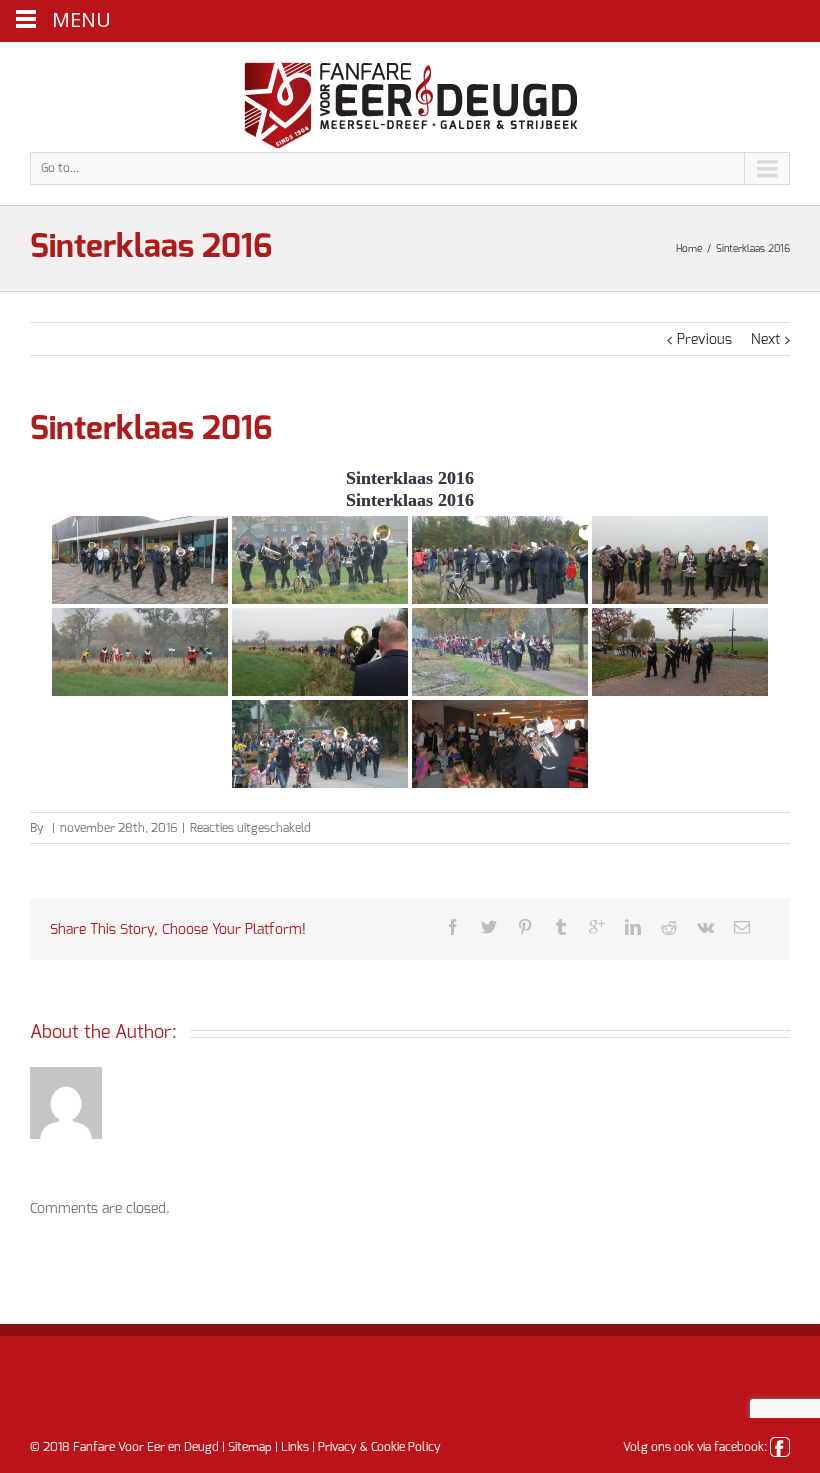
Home (689, 249)
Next (765, 340)
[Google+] (597, 927)
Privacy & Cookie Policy (379, 1447)
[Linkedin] (633, 927)
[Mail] (742, 927)
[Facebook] (453, 927)
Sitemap (250, 1447)
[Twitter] (489, 927)
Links (295, 1447)
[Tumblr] (561, 927)
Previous (704, 340)
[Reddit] (669, 927)
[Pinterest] (525, 927)
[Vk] (705, 927)
